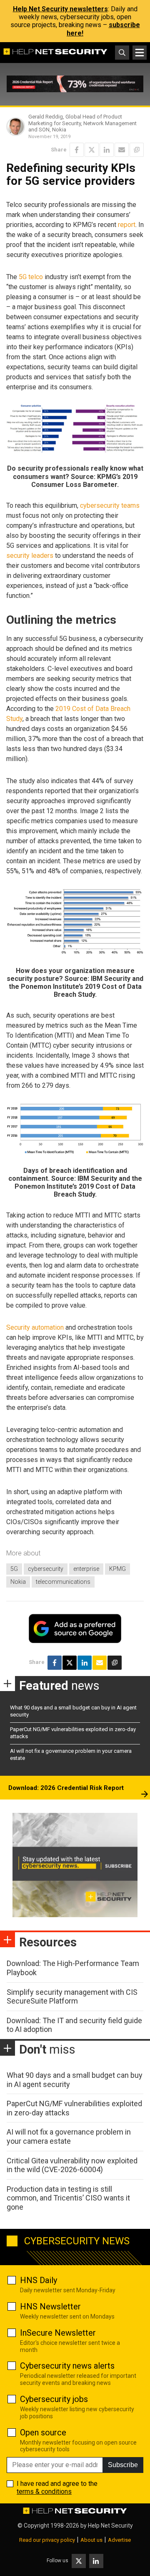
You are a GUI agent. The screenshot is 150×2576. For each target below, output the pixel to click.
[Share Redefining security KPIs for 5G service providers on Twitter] (92, 150)
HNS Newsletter (50, 2306)
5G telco (31, 277)
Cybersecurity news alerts (67, 2366)
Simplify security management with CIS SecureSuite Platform (72, 1997)
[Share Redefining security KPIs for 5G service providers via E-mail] (122, 150)
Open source (43, 2432)
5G (14, 1569)
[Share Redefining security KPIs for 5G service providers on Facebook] (77, 150)
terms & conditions (44, 2492)
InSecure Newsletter (58, 2333)
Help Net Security (110, 2526)
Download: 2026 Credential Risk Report (66, 1788)
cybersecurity (46, 1569)
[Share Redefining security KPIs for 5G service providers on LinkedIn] (107, 150)
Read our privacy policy (47, 2540)
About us (91, 2540)
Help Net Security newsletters (60, 9)
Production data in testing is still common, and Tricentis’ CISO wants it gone (68, 2198)
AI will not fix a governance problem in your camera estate (69, 2136)
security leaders (30, 556)
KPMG (117, 1569)
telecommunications (63, 1582)
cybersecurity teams (110, 505)
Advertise (119, 2540)
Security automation (35, 1327)
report (127, 225)
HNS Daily (39, 2280)
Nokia (18, 1582)
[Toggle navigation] (140, 53)
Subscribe (123, 2465)
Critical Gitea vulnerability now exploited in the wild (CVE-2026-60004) (72, 2165)
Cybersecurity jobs (54, 2399)
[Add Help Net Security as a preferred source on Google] (137, 150)
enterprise (86, 1569)
